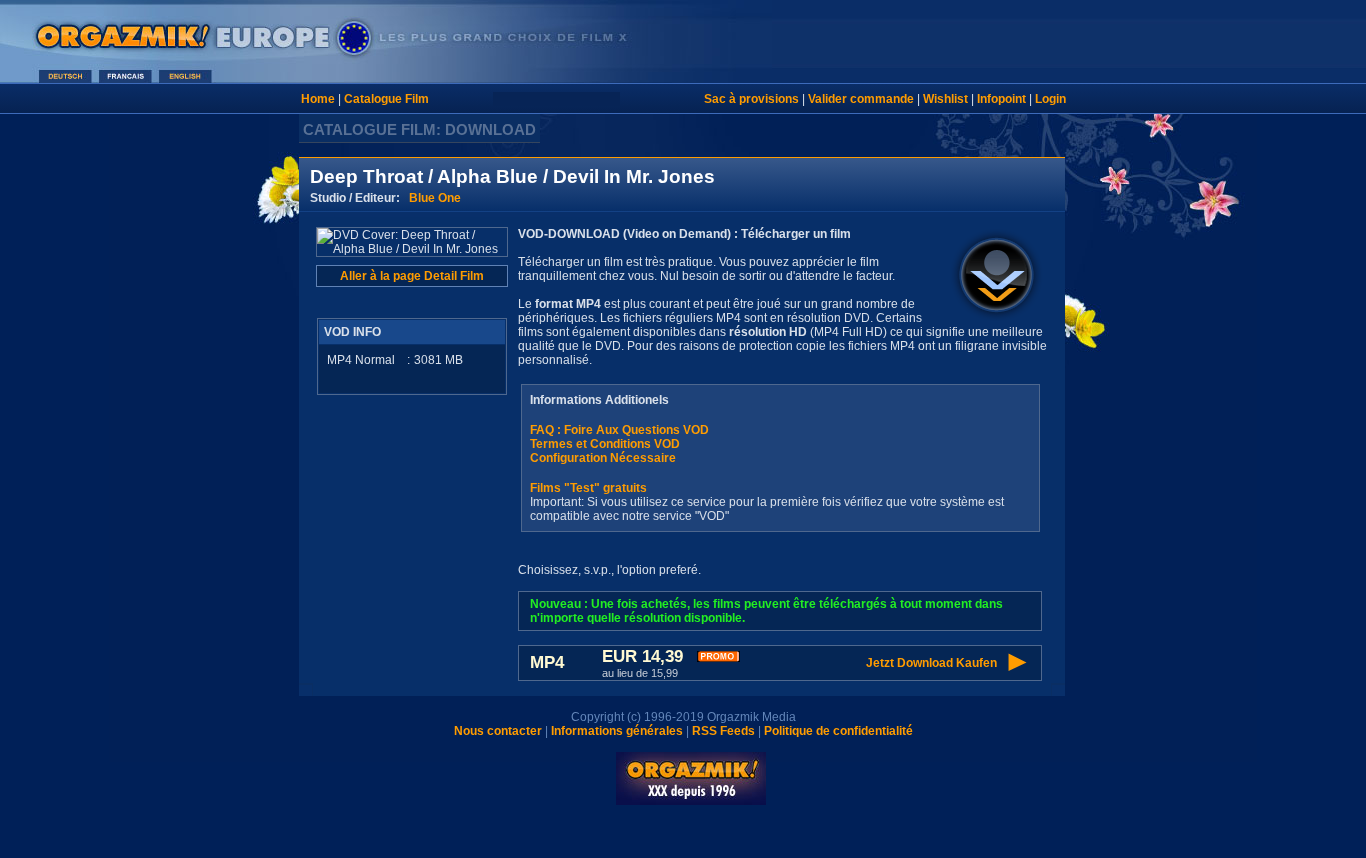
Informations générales (617, 731)
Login (1050, 99)
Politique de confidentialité (838, 731)
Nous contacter (498, 731)
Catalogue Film (386, 99)
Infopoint (1001, 99)
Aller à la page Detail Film (412, 276)
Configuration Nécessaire (603, 458)
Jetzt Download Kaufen (931, 663)
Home (318, 99)
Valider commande (861, 99)
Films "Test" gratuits (588, 488)
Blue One (435, 198)
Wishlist (945, 99)
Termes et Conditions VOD (605, 444)
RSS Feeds (723, 731)
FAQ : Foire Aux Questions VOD (619, 430)
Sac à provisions (751, 99)
